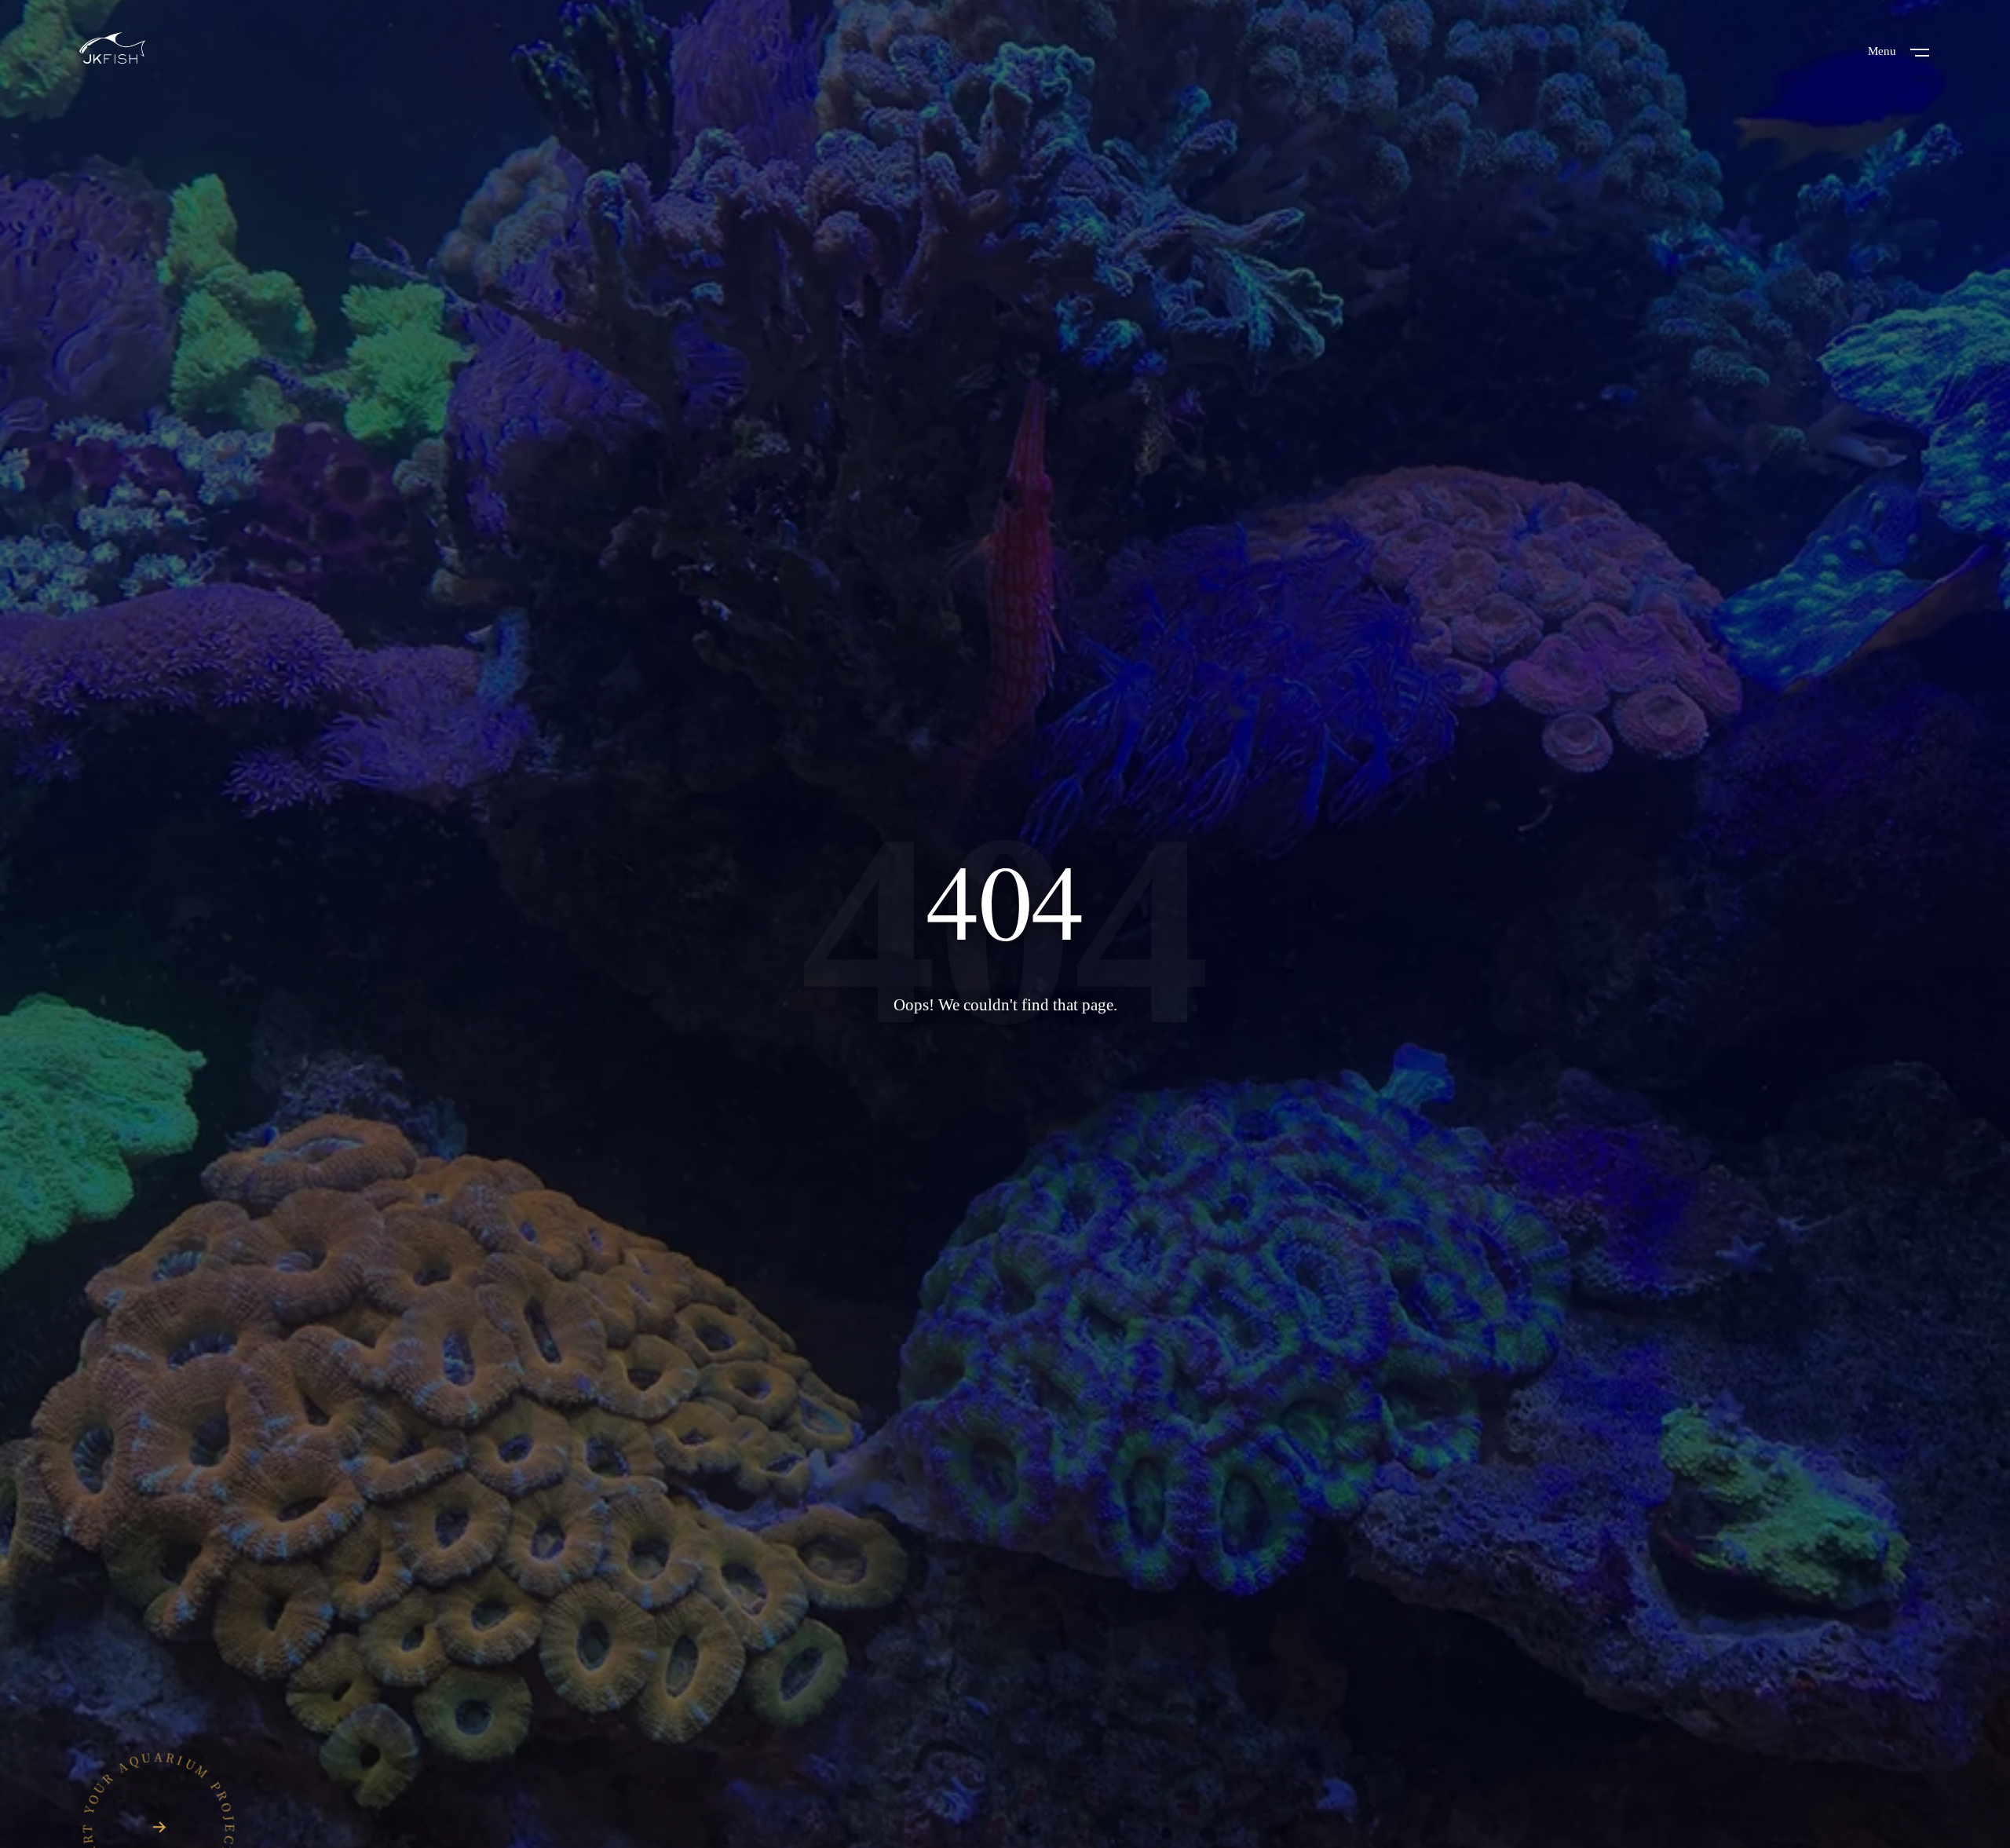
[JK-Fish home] (112, 50)
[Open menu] (1920, 51)
